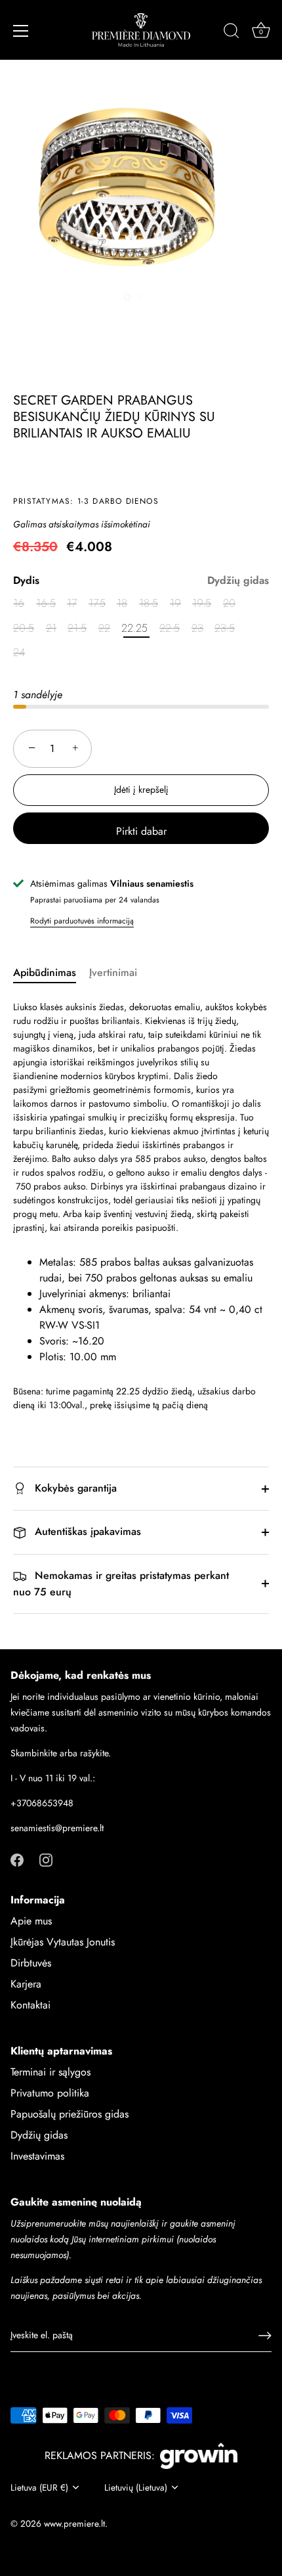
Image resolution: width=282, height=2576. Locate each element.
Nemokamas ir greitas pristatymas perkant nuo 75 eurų (121, 1584)
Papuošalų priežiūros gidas (70, 2114)
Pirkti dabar (141, 831)
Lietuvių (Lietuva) (136, 2488)
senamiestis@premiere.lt (57, 1828)
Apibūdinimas (45, 972)
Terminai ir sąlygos (50, 2072)
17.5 (97, 603)
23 (197, 628)
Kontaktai (30, 2005)
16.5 (46, 603)
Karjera (26, 1984)
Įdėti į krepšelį (141, 789)
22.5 (170, 628)
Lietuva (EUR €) (39, 2488)
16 (19, 603)
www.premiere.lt (74, 2523)
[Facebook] (17, 1859)
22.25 (134, 628)
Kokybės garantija (74, 1488)
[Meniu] (21, 31)
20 (229, 603)
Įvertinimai (113, 972)
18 (122, 603)
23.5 (225, 628)
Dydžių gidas (238, 580)
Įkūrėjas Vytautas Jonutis (63, 1942)
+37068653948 (42, 1803)
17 (72, 603)
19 (175, 603)
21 (51, 628)
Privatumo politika (50, 2093)
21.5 (77, 628)
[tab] (51, 973)
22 (104, 628)
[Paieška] (232, 33)
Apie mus (31, 1921)
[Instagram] (46, 1859)
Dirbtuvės (31, 1963)
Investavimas (37, 2156)
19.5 (202, 603)
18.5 (149, 603)
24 (19, 653)
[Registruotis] (265, 2336)
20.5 (24, 628)
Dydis (141, 580)
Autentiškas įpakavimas (86, 1531)
